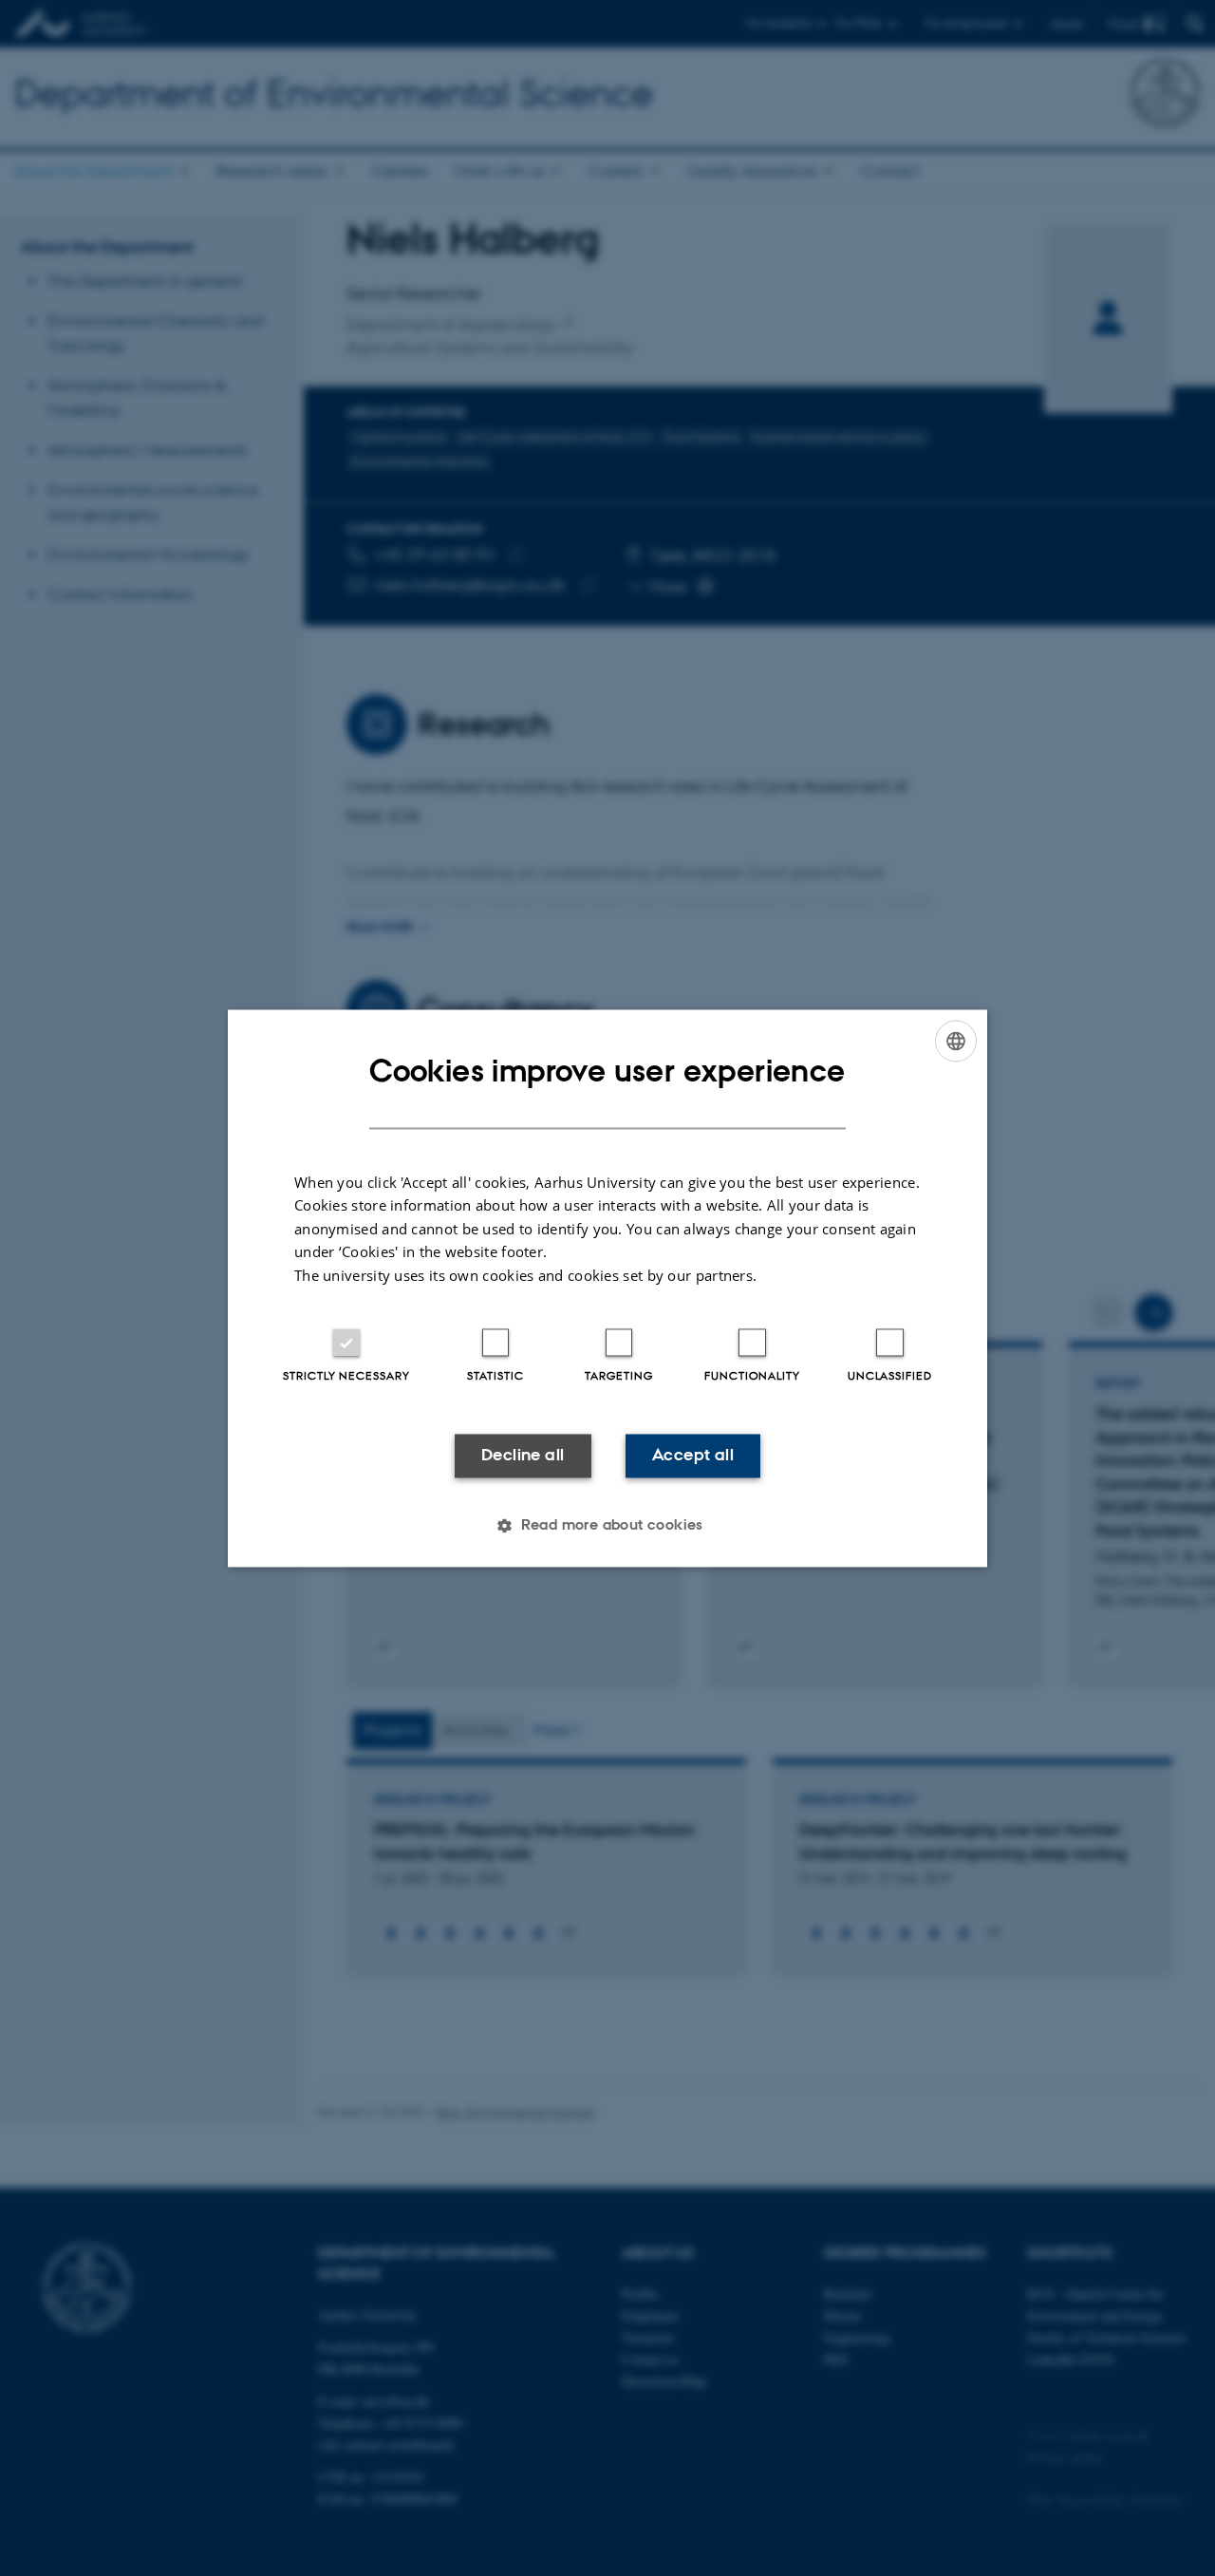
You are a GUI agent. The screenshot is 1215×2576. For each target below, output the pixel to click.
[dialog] (607, 1288)
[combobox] (956, 1041)
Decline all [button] (523, 1456)
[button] (607, 1525)
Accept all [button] (693, 1456)
